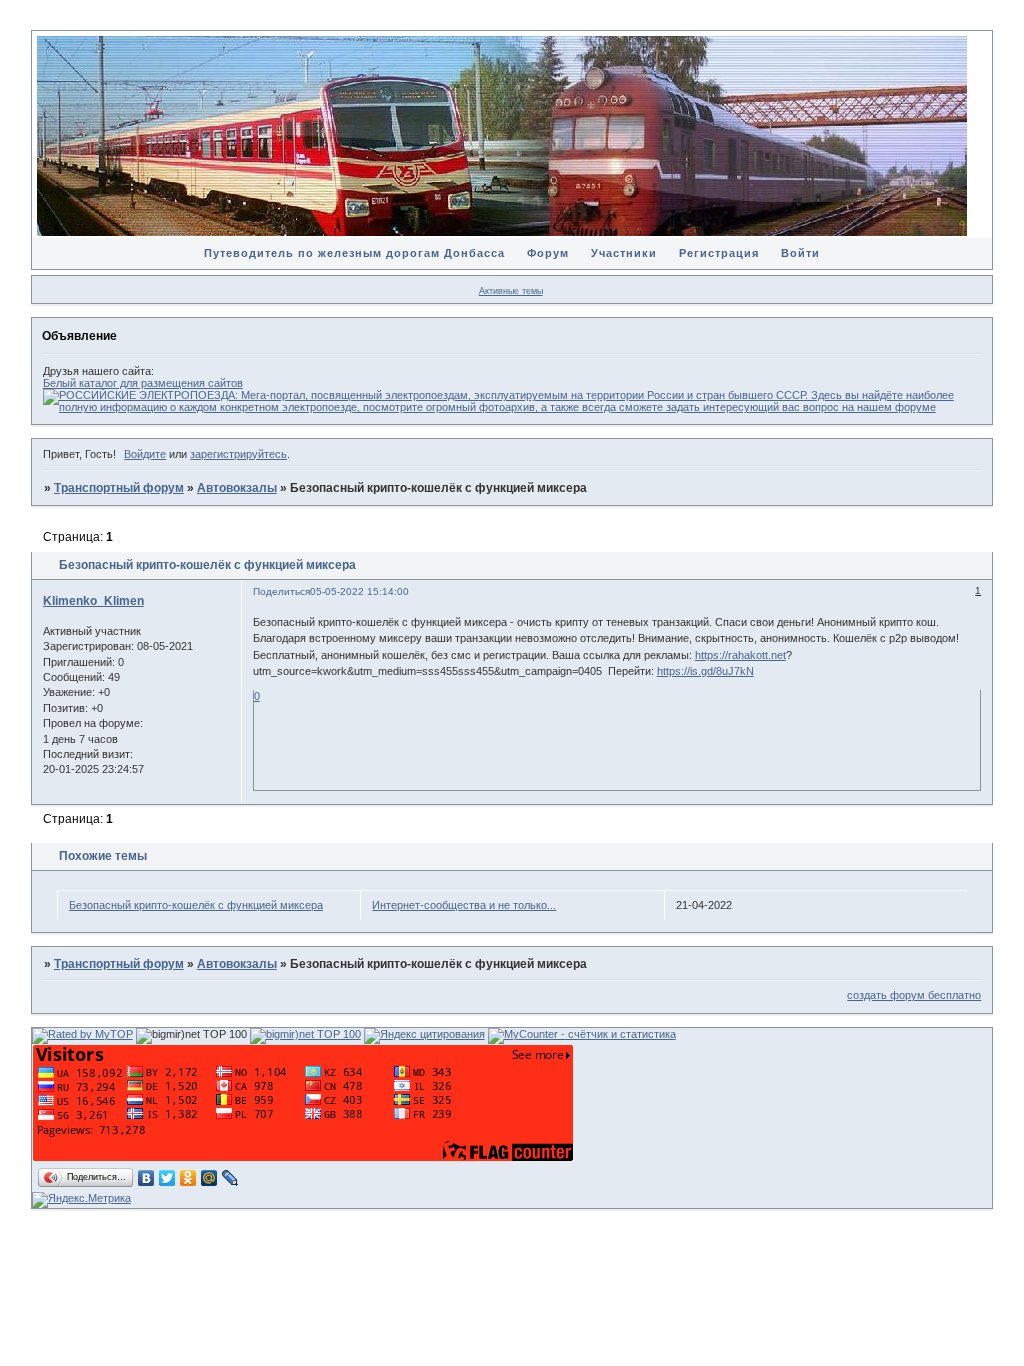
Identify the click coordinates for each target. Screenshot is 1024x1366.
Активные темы (511, 291)
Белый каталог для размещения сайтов (143, 383)
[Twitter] (167, 1178)
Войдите (145, 454)
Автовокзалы (237, 488)
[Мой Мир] (209, 1178)
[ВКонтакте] (146, 1178)
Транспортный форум (119, 488)
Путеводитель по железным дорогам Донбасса (354, 253)
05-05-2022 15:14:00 (359, 591)
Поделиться (281, 591)
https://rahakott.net (740, 655)
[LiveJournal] (230, 1178)
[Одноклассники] (188, 1178)
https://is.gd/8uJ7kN (705, 671)
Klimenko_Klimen (93, 601)
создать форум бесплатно (914, 995)
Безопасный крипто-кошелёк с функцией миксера (196, 905)
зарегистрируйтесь (238, 454)
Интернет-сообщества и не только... (464, 905)
